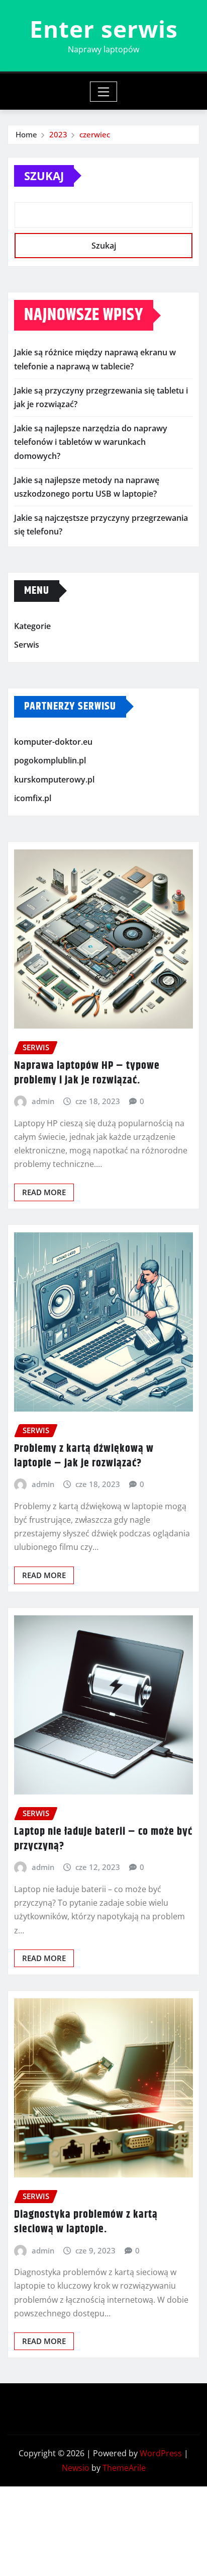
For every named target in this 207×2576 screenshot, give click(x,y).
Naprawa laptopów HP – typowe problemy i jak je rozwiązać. (87, 1073)
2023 (58, 134)
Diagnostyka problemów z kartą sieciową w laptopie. (86, 2222)
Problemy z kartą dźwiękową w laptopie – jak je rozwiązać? (84, 1456)
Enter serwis (104, 29)
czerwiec (95, 134)
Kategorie (32, 626)
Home (26, 134)
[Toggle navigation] (104, 92)
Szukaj (44, 176)
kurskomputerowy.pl (54, 779)
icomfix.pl (33, 799)
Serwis (27, 645)
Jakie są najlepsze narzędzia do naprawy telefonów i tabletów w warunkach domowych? (91, 442)
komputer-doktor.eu (53, 742)
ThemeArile (124, 2468)
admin (43, 1101)
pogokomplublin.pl (50, 760)
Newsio (76, 2468)
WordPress (161, 2453)
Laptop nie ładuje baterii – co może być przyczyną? (103, 1839)
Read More (44, 1192)
